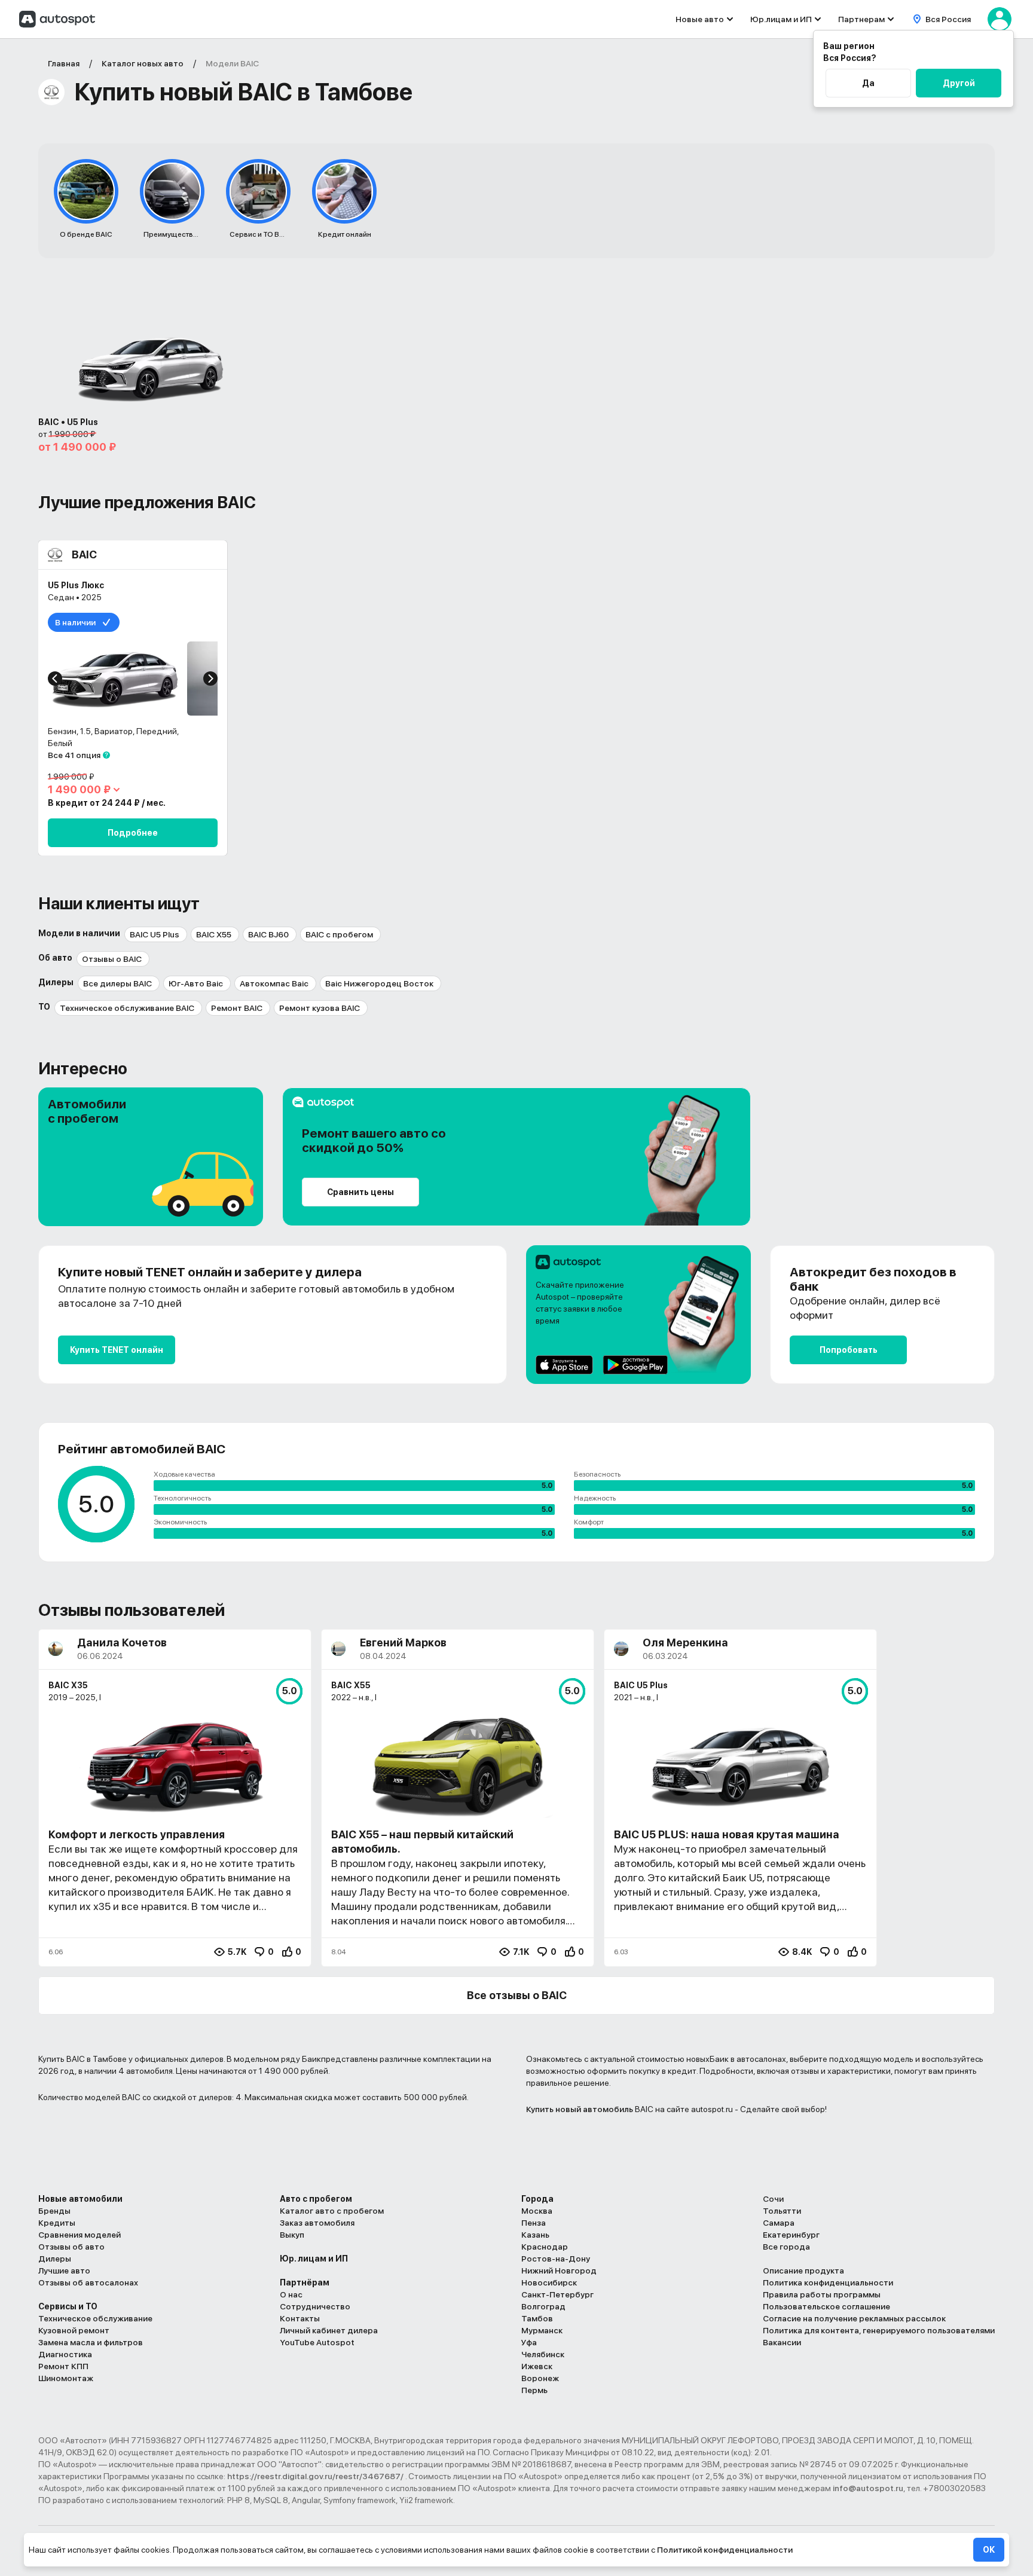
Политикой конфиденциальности (725, 2550)
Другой (959, 83)
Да (868, 83)
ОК (989, 2550)
